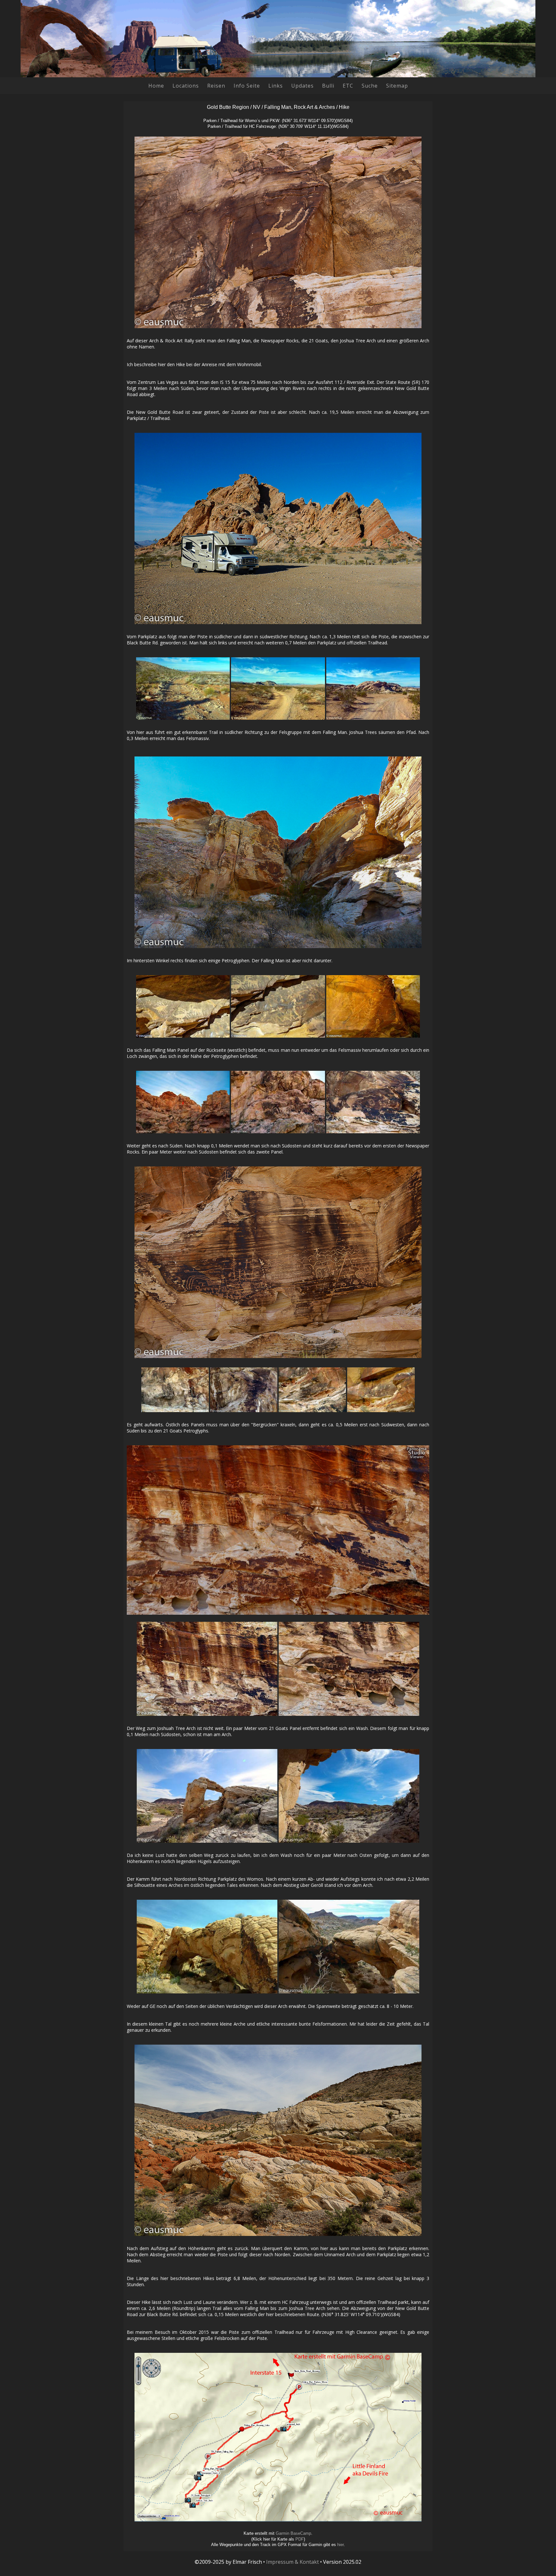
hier (340, 2545)
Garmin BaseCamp (293, 2533)
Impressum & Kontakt (292, 2562)
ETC (348, 86)
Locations (186, 86)
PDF (300, 2539)
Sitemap (397, 86)
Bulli (328, 86)
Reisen (216, 86)
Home (156, 86)
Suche (370, 86)
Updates (302, 86)
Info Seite (247, 86)
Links (276, 86)
